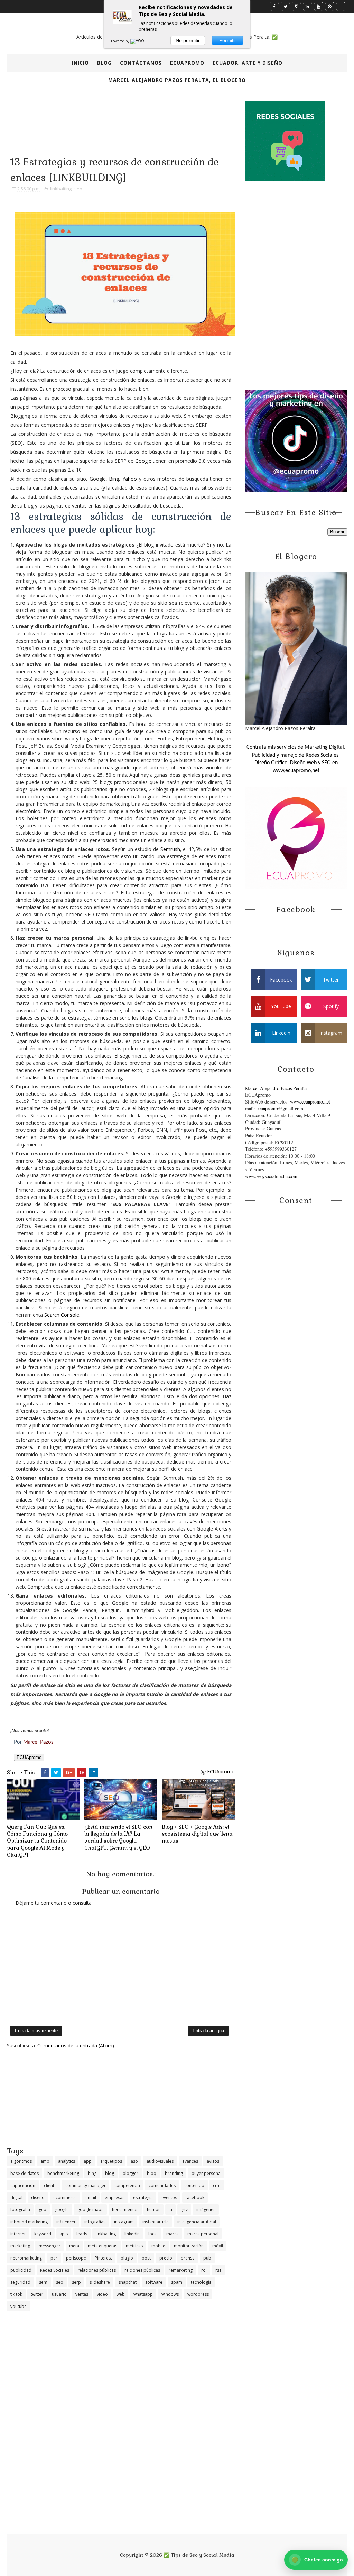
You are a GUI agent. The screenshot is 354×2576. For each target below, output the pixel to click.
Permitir (228, 40)
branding (174, 2173)
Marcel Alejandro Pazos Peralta (276, 1088)
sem (43, 2282)
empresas (115, 2198)
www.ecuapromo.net (310, 1102)
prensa (188, 2258)
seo (78, 189)
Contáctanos (141, 63)
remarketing (181, 2270)
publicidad (21, 2270)
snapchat (128, 2282)
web (121, 2294)
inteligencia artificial (197, 2222)
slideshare (100, 2282)
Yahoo (130, 479)
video (102, 2294)
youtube (18, 2306)
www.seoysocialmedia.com (271, 1176)
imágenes (206, 2210)
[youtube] (319, 6)
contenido (194, 2185)
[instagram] (296, 6)
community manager (86, 2185)
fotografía (20, 2210)
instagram (124, 2222)
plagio (127, 2258)
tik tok (16, 2294)
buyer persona (206, 2173)
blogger (131, 2173)
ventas (82, 2294)
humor (153, 2210)
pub (207, 2258)
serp (76, 2282)
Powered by (121, 41)
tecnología (201, 2282)
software (154, 2282)
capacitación (23, 2185)
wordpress (198, 2294)
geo (43, 2210)
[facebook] (274, 6)
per (54, 2258)
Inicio (80, 63)
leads (82, 2234)
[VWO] (138, 41)
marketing (20, 2246)
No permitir (188, 40)
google (62, 2210)
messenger (50, 2246)
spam (177, 2282)
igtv (184, 2210)
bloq (152, 2173)
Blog (104, 63)
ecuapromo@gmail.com (280, 1109)
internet (18, 2234)
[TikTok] (341, 6)
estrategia (143, 2198)
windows (170, 2294)
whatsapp (143, 2294)
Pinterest (103, 2258)
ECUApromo (187, 63)
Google (143, 461)
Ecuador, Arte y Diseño (248, 63)
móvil (218, 2246)
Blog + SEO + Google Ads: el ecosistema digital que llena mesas (197, 1834)
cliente (50, 2185)
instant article (156, 2222)
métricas (134, 2246)
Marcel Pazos (38, 1742)
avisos (213, 2161)
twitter (37, 2294)
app (88, 2161)
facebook (195, 2198)
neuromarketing (26, 2258)
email (91, 2198)
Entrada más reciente (36, 2031)
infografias (95, 2222)
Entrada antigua (208, 2031)
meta (74, 2246)
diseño (38, 2198)
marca (173, 2234)
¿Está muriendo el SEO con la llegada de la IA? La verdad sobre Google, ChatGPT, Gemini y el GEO (118, 1837)
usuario (59, 2294)
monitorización (189, 2246)
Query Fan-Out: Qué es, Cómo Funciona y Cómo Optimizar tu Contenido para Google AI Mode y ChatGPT (37, 1841)
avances (190, 2161)
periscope (76, 2258)
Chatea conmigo (317, 2560)
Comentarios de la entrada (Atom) (76, 2045)
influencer (66, 2222)
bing (92, 2173)
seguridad (20, 2282)
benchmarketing (63, 2173)
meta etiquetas (103, 2246)
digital (16, 2198)
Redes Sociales (55, 2270)
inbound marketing (29, 2222)
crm (217, 2185)
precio (166, 2258)
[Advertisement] (121, 2097)
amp (45, 2161)
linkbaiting (61, 189)
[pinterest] (330, 6)
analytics (67, 2161)
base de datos (25, 2173)
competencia (127, 2185)
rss (218, 2270)
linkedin (132, 2234)
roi (204, 2270)
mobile (158, 2246)
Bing (114, 479)
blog (110, 2173)
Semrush (170, 849)
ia (170, 2210)
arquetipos (111, 2161)
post (146, 2258)
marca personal (203, 2234)
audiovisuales (160, 2161)
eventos (169, 2198)
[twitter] (285, 6)
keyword (43, 2234)
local (153, 2234)
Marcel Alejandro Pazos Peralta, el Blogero (177, 80)
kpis (64, 2234)
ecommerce (65, 2198)
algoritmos (21, 2161)
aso (134, 2161)
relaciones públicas (97, 2270)
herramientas (125, 2210)
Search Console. (62, 1315)
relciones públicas (142, 2270)
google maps (90, 2210)
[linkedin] (308, 6)
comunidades (162, 2185)
